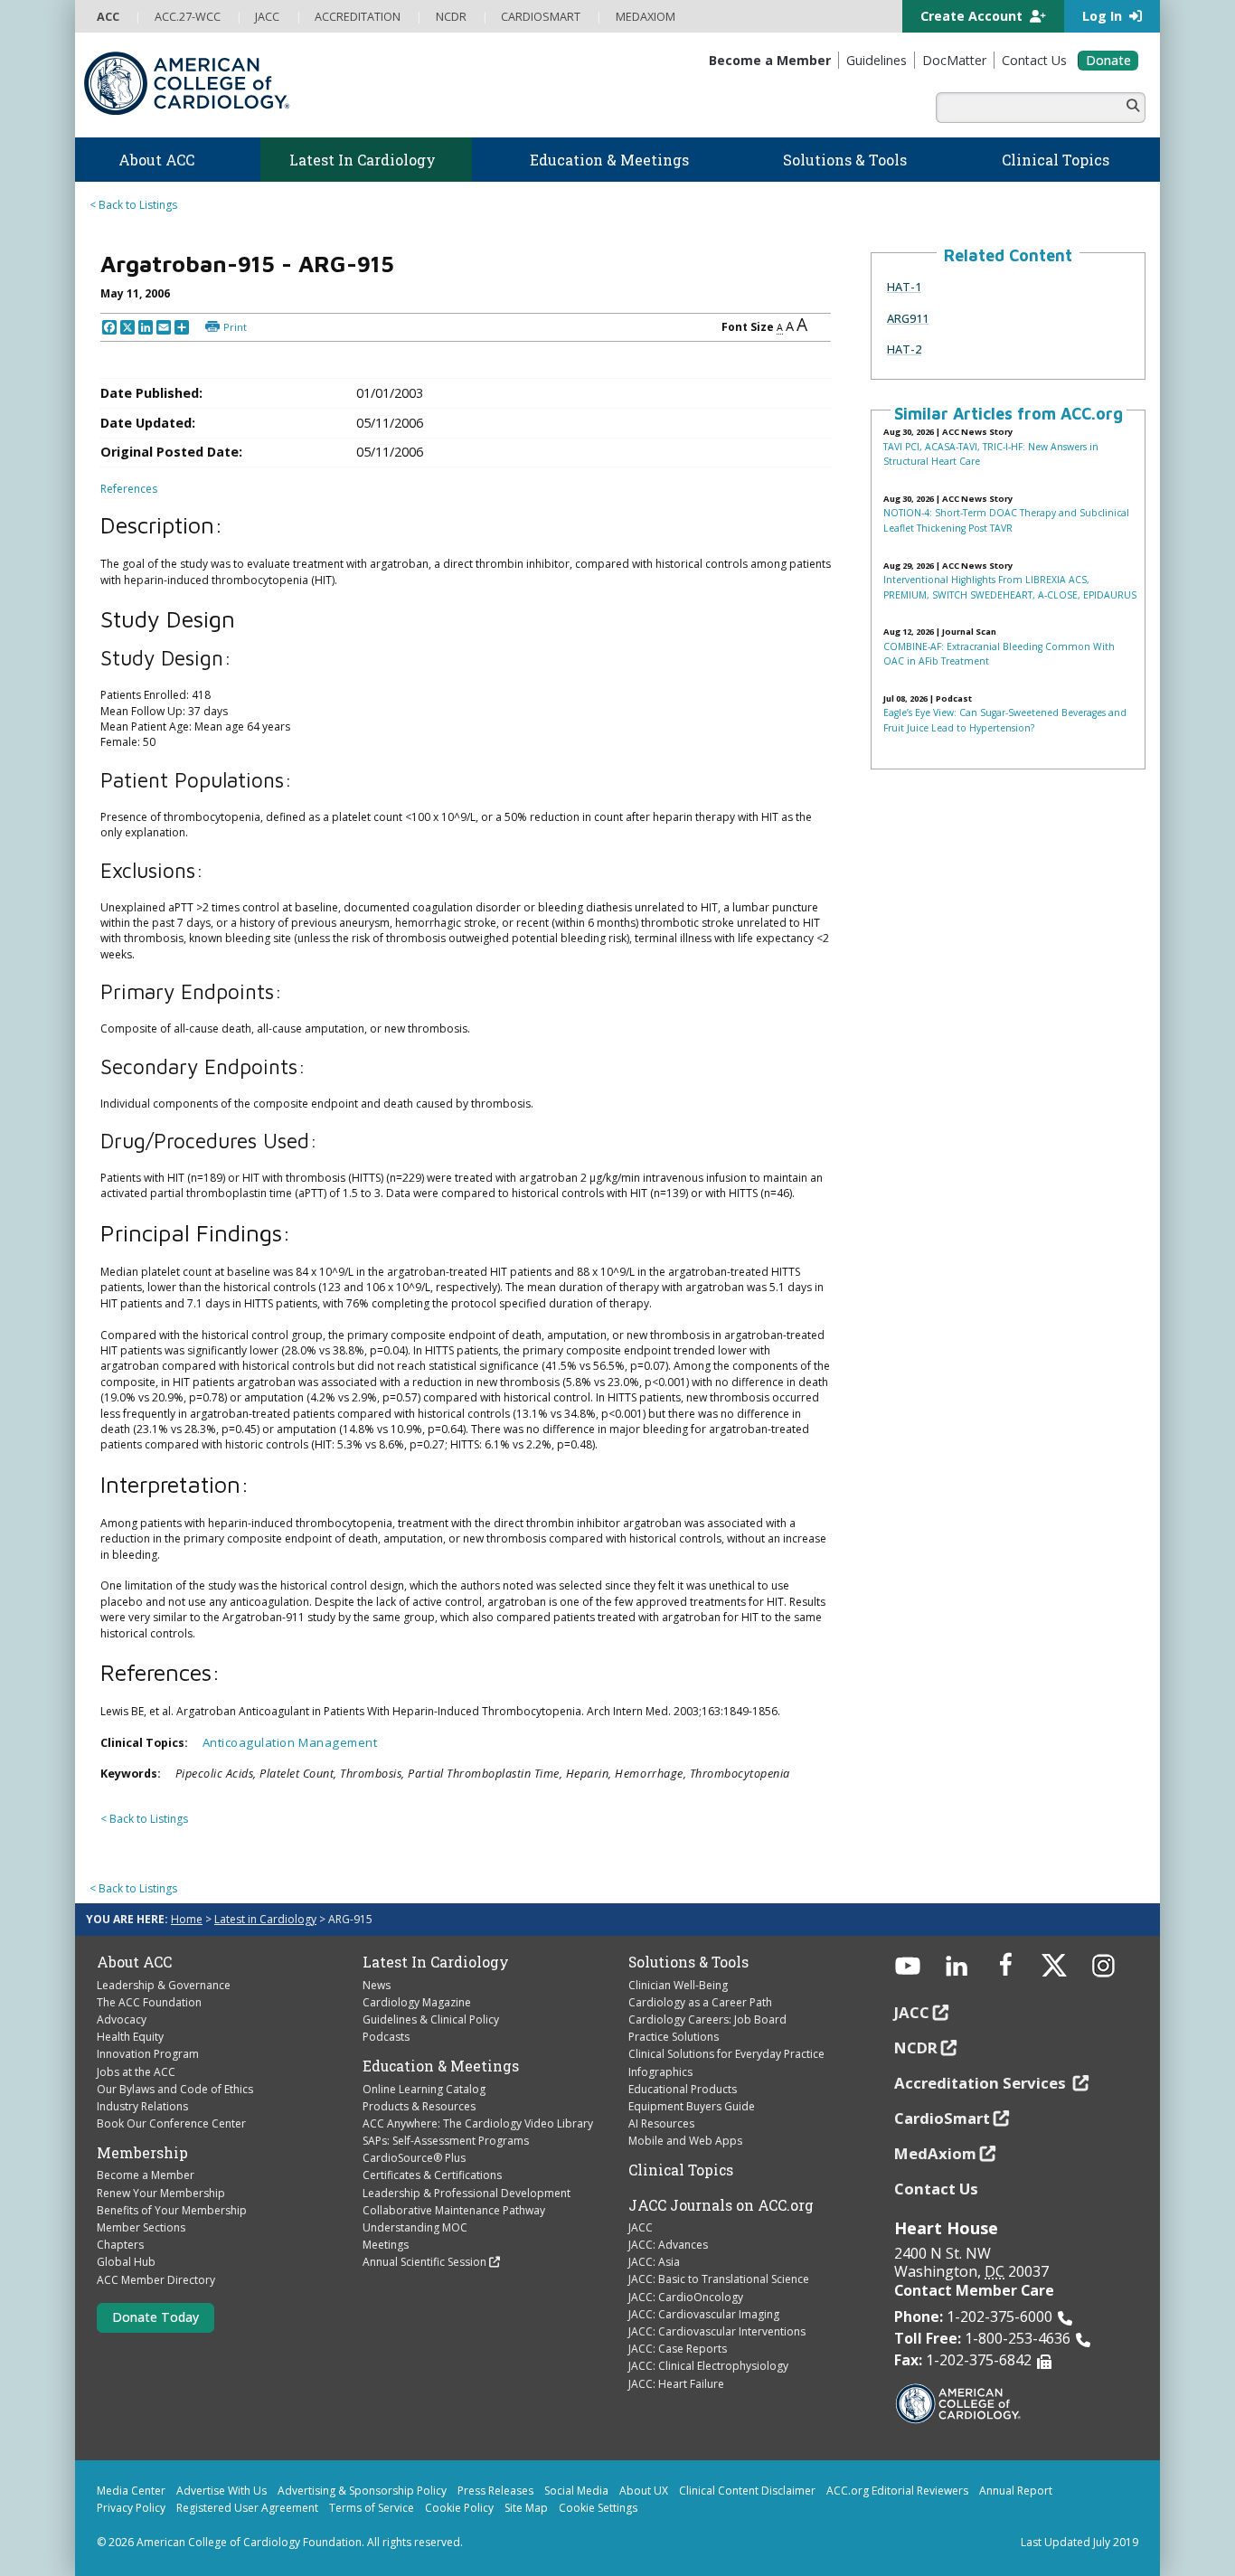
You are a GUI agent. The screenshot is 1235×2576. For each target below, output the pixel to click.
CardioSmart (942, 2118)
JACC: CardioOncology (686, 2297)
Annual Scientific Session (424, 2262)
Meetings (386, 2245)
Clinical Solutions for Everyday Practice (726, 2054)
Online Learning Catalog (424, 2089)
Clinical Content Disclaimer (747, 2491)
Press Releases (495, 2491)
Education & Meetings (441, 2066)
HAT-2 (904, 349)
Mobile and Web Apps (685, 2141)
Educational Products (683, 2089)
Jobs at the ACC (136, 2072)
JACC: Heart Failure (676, 2384)
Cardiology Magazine (417, 2002)
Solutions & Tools (688, 1962)
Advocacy (122, 2019)
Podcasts (386, 2037)
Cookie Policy (459, 2508)
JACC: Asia (654, 2262)
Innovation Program (148, 2054)
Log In (1104, 16)
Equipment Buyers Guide (692, 2106)
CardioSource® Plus (414, 2158)
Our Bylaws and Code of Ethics (175, 2089)
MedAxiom (935, 2153)
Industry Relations (142, 2106)
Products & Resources (419, 2106)
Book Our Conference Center (171, 2123)
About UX (644, 2491)
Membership (142, 2153)
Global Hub (126, 2262)
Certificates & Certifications (432, 2175)
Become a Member (146, 2175)
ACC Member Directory (156, 2280)
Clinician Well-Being (678, 1985)
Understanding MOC (415, 2227)
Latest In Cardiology (436, 1962)
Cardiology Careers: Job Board (707, 2019)
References (129, 489)
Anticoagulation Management (290, 1742)
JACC (641, 2227)
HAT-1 (904, 287)
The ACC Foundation (149, 2002)
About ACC (134, 1962)
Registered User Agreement (247, 2508)
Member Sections (141, 2227)
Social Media (576, 2491)
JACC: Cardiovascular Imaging (704, 2314)
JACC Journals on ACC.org (721, 2205)
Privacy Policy (131, 2508)
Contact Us (936, 2189)
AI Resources (661, 2123)
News (377, 1985)
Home (187, 1919)
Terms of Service (372, 2508)
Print (235, 327)
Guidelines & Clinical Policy (431, 2019)
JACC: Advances (668, 2245)
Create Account (973, 16)
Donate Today (156, 2317)
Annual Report (1016, 2491)
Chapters (120, 2245)
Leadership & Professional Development (467, 2193)
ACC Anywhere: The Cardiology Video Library (478, 2123)
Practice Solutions (674, 2037)
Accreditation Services (982, 2083)
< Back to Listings (133, 205)
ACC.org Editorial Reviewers (897, 2491)
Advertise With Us (222, 2491)
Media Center (131, 2491)
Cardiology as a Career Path (700, 2002)
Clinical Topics (681, 2170)
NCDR (916, 2048)
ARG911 (908, 318)
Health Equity (130, 2037)
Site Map (526, 2508)
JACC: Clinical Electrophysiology (708, 2366)
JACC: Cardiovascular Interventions (717, 2331)
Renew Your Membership (161, 2193)
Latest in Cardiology (265, 1919)
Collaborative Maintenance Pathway (454, 2210)
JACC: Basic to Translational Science (719, 2279)
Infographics (660, 2072)
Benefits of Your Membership (172, 2210)
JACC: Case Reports (678, 2349)
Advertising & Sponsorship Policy (362, 2491)
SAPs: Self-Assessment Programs (446, 2141)
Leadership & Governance (164, 1985)
